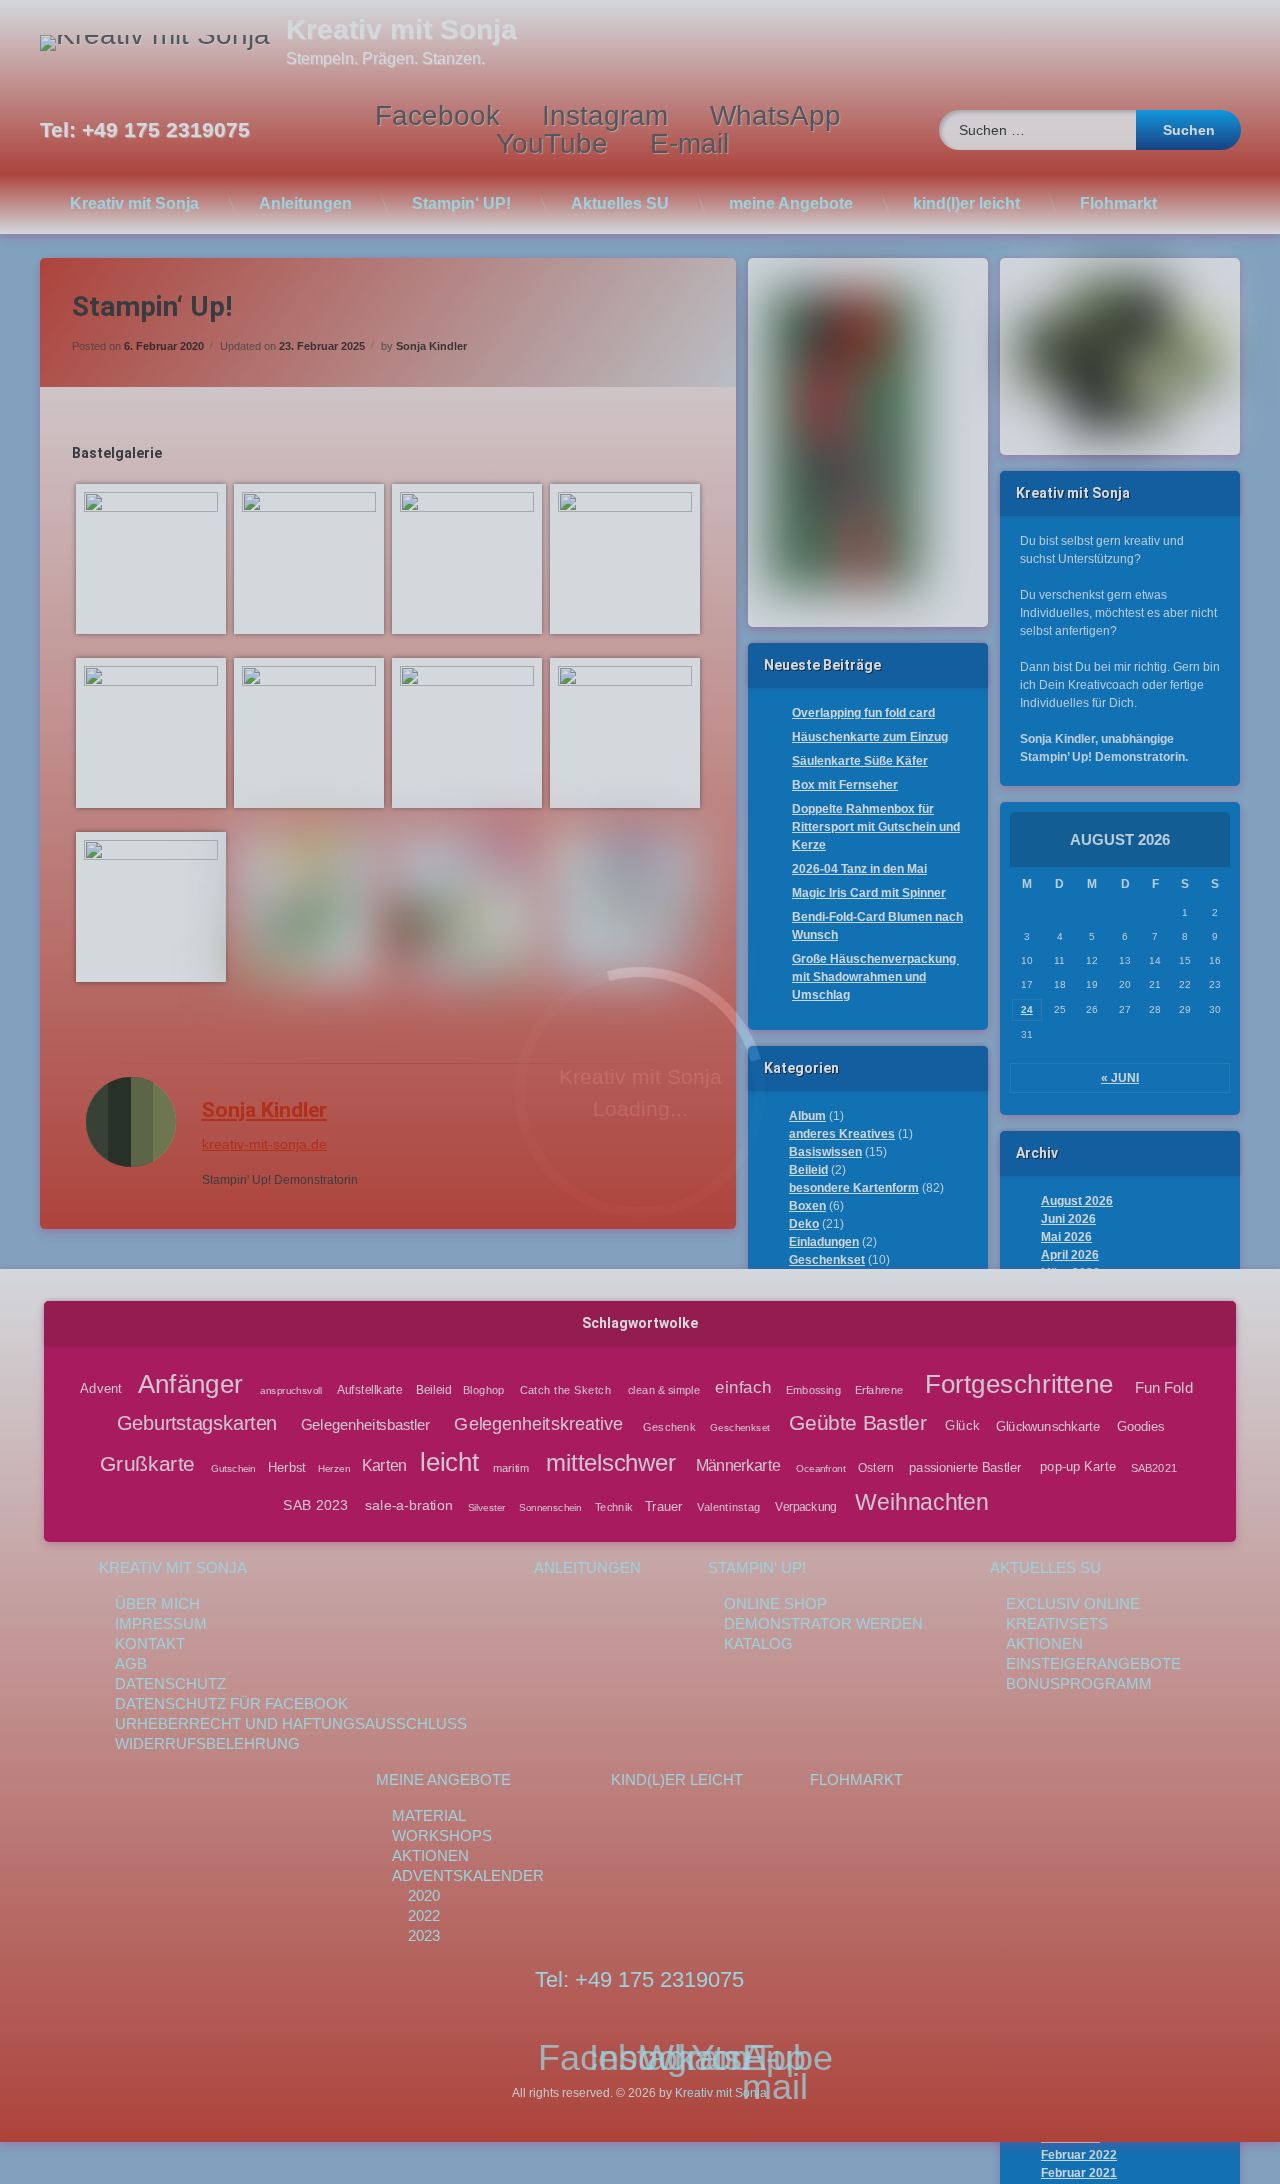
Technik (614, 1506)
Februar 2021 (1079, 2173)
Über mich (157, 1603)
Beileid (808, 1170)
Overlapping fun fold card (863, 713)
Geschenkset (827, 1260)
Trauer (664, 1506)
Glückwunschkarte (1048, 1426)
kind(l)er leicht (966, 203)
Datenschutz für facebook (231, 1703)
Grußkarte (147, 1463)
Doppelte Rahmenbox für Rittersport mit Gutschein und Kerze (876, 827)
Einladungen (824, 1242)
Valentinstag (729, 1506)
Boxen (807, 1206)
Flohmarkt (1118, 203)
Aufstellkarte (370, 1390)
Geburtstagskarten (197, 1424)
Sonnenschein (550, 1506)
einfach (744, 1387)
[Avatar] (131, 1122)
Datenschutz (170, 1683)
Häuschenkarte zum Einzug (870, 737)
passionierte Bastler (965, 1467)
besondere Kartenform (854, 1188)
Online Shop (775, 1603)
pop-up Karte (1078, 1467)
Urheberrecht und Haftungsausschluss (291, 1723)
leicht (449, 1462)
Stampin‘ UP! (461, 203)
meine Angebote (791, 203)
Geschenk (669, 1427)
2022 (424, 1915)
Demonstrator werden (823, 1623)
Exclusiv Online (1073, 1603)
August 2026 (1077, 1201)
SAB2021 (1154, 1468)
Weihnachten (921, 1501)
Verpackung (805, 1507)
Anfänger (190, 1384)
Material (429, 1815)
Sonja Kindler (431, 346)
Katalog (758, 1643)
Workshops (442, 1835)
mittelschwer (611, 1463)
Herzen (334, 1468)
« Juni (1120, 1078)
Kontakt (150, 1643)
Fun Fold (1165, 1388)
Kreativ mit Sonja (134, 203)
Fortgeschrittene (1019, 1384)
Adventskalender (468, 1875)
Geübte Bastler (858, 1423)
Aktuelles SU (620, 203)
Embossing (814, 1390)
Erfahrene (879, 1390)
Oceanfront (821, 1468)
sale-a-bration (409, 1505)
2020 (424, 1895)
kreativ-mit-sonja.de (264, 1144)
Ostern (875, 1468)
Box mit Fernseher (845, 785)
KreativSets (1057, 1623)
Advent (101, 1389)
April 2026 (1070, 1255)
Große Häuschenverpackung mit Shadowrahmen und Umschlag (875, 977)
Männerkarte (738, 1466)
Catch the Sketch (566, 1390)
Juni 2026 (1068, 1219)
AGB (131, 1663)
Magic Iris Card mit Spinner (869, 893)
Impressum (161, 1623)
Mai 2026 (1066, 1237)
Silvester (487, 1506)
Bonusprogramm (1079, 1683)
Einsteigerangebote (1093, 1663)
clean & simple (664, 1390)
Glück (962, 1426)
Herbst (287, 1467)
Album (807, 1116)
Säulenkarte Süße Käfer (860, 761)
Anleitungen (305, 203)
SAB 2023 (316, 1505)
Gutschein (232, 1468)
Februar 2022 (1079, 2155)
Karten (384, 1466)
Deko (804, 1224)
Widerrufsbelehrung (207, 1743)
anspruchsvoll (291, 1390)
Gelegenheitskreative (538, 1424)
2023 (424, 1935)
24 (1027, 1009)
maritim (511, 1468)
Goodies (1141, 1426)
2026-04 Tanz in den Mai (859, 869)
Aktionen (1044, 1643)
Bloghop (484, 1390)
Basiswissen (825, 1152)
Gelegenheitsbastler (365, 1425)
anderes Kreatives (842, 1134)
